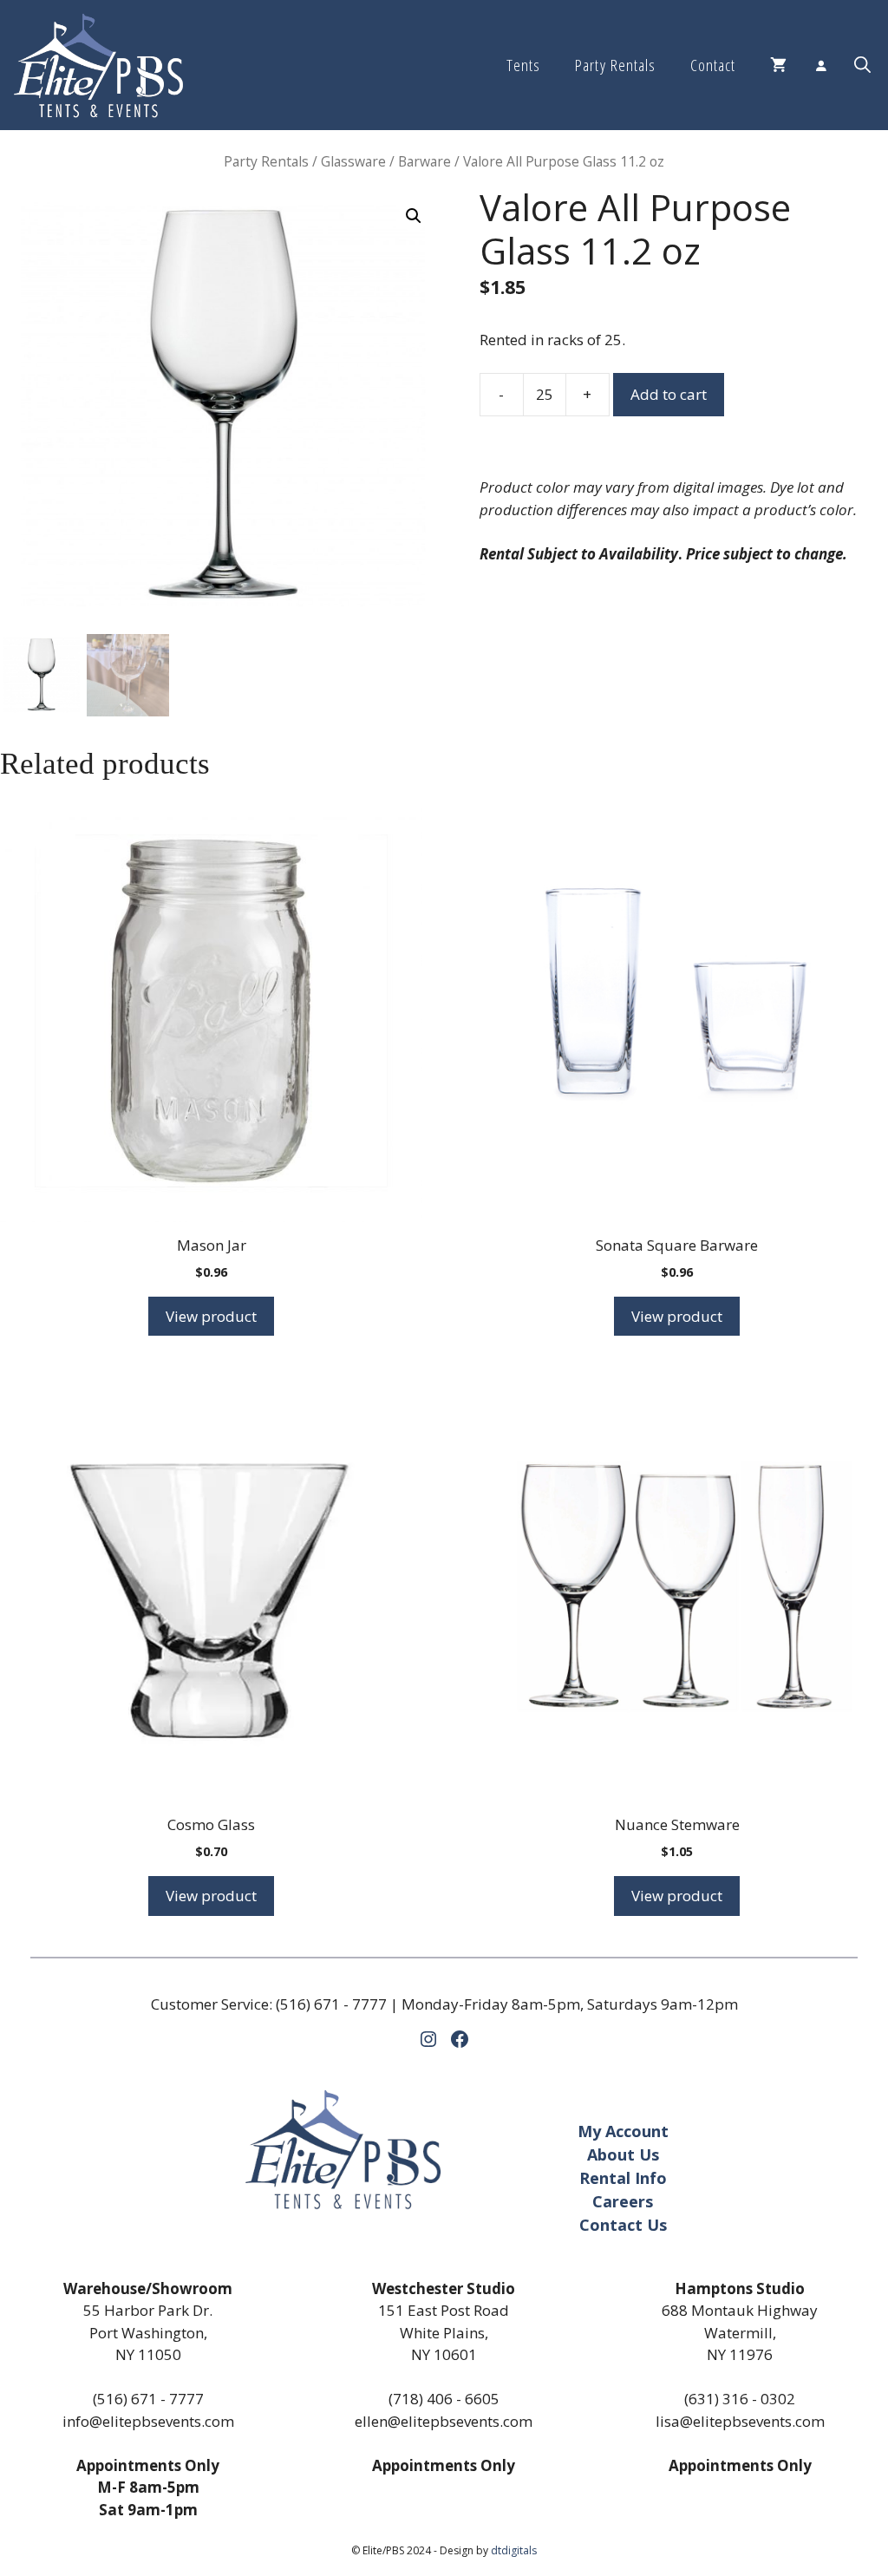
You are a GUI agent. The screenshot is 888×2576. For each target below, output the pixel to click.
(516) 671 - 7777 (331, 2004)
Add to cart (669, 394)
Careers (623, 2201)
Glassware (353, 161)
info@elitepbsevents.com (148, 2421)
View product (211, 1316)
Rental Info (623, 2178)
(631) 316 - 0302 (740, 2399)
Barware (424, 161)
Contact (713, 65)
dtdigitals (514, 2550)
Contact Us (623, 2225)
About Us (623, 2154)
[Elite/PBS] (98, 65)
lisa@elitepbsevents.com (740, 2421)
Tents (523, 65)
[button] (862, 65)
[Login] (820, 65)
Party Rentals (615, 65)
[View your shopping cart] (778, 65)
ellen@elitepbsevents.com (444, 2421)
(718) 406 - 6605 (444, 2399)
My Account (623, 2131)
